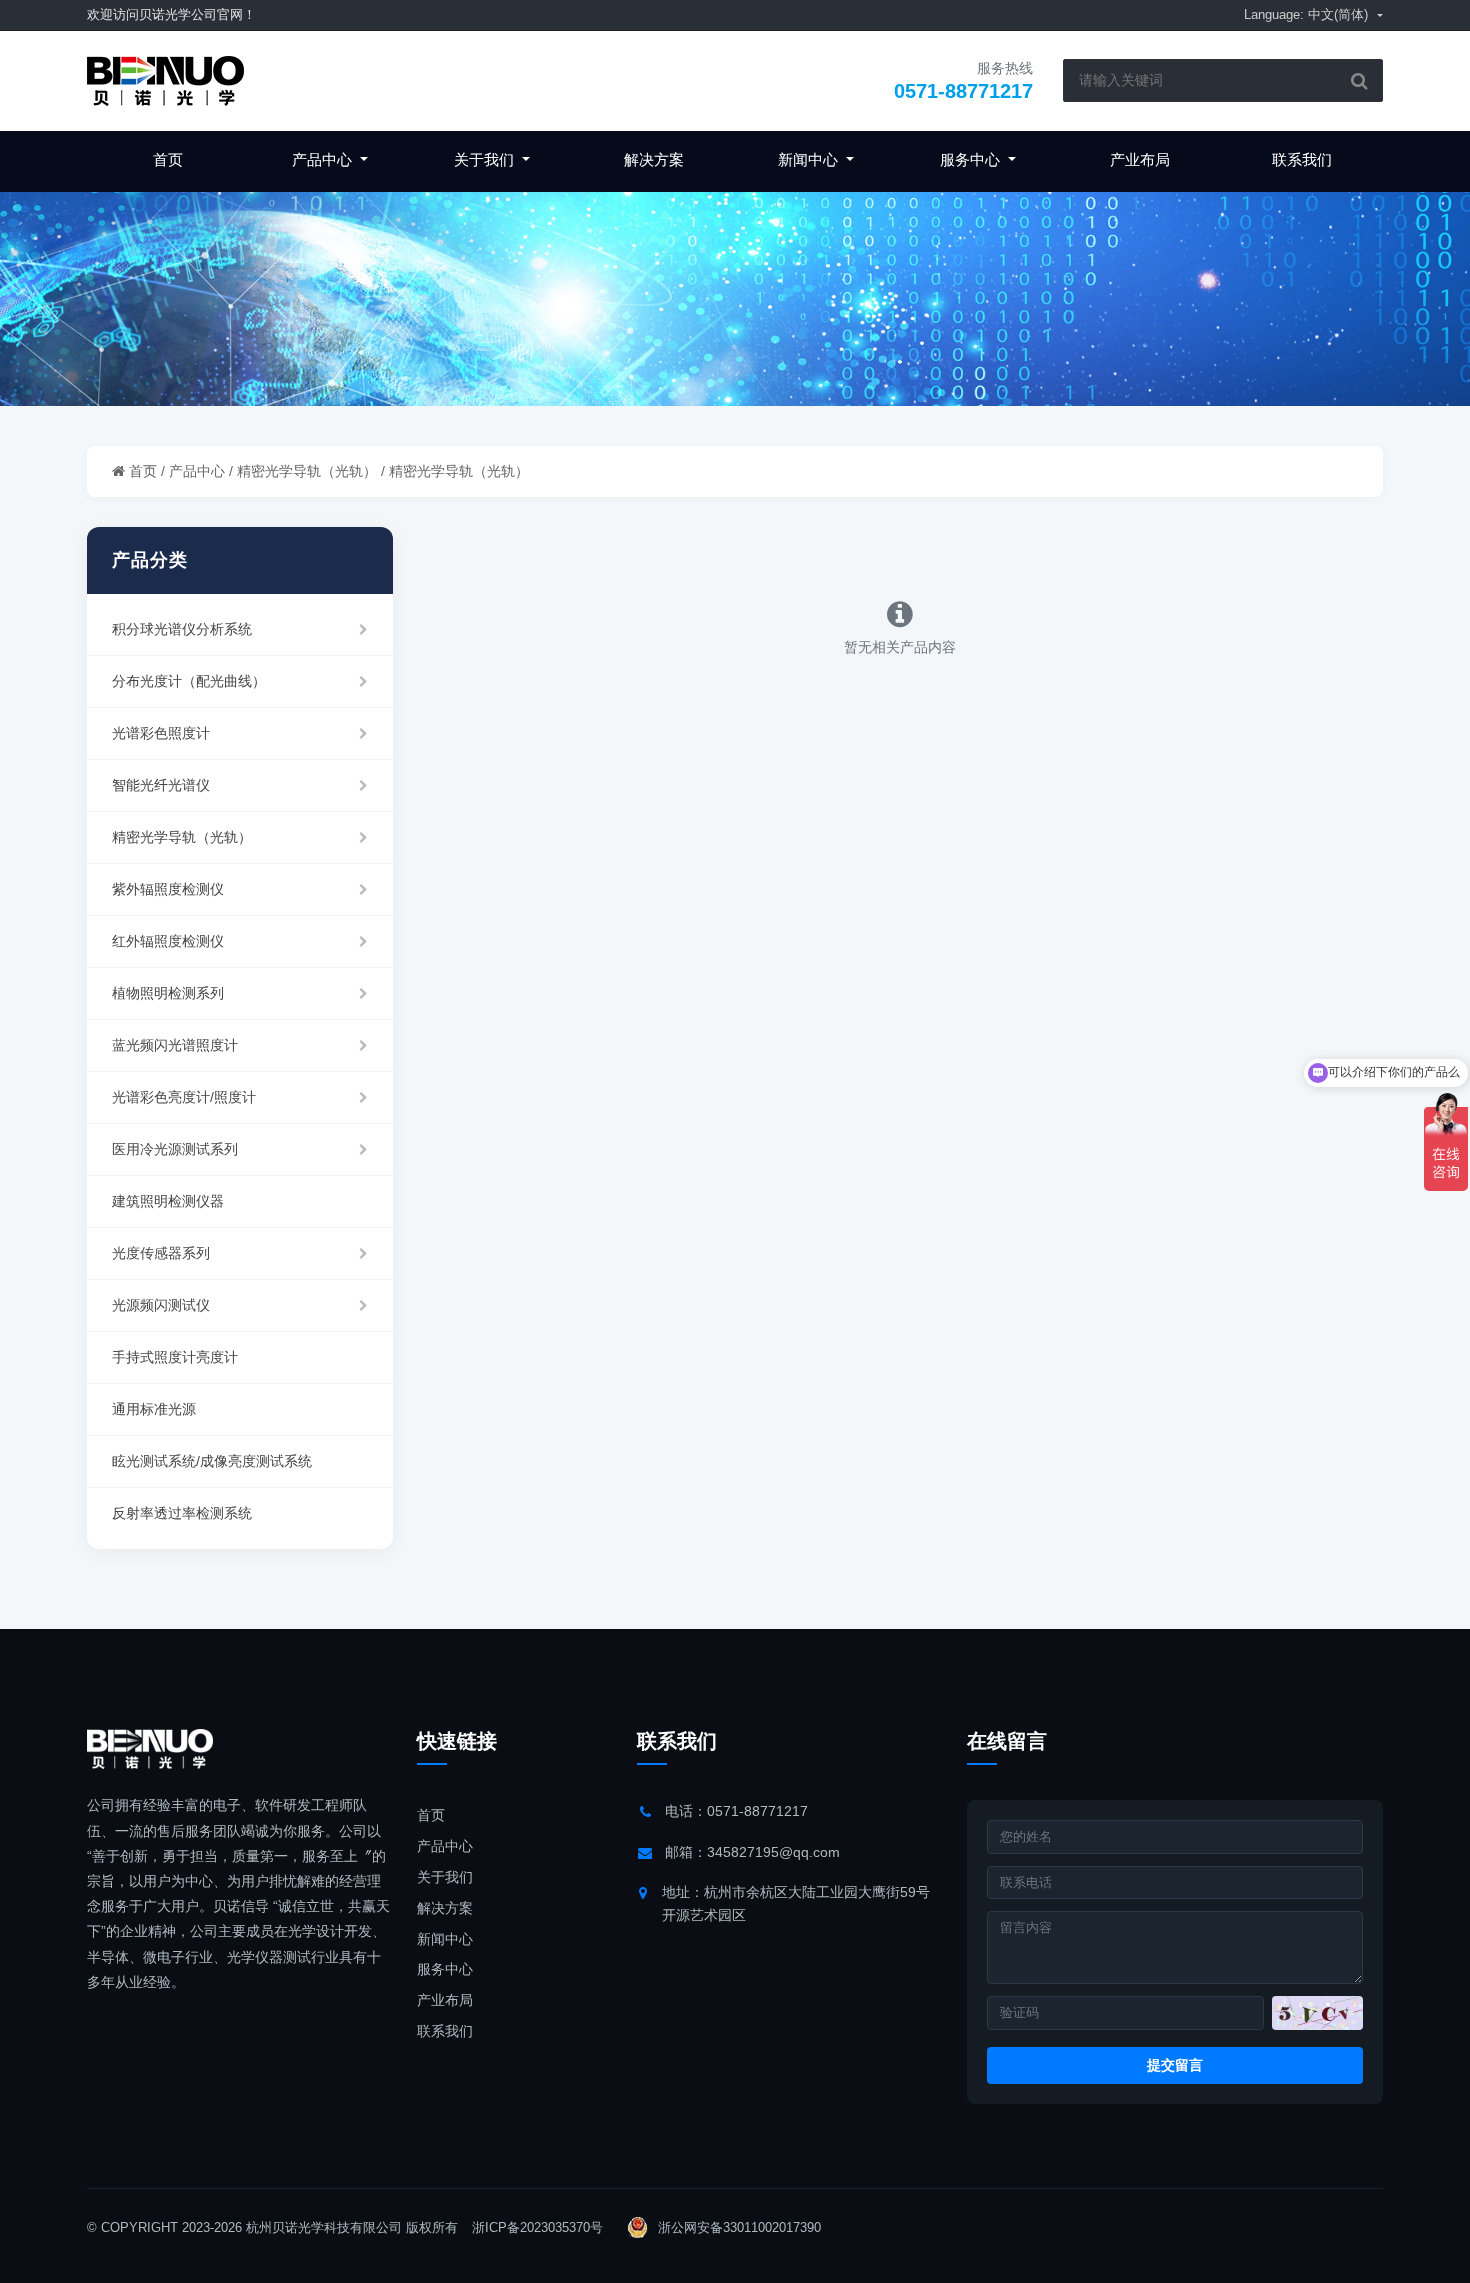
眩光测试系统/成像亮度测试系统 (212, 1461)
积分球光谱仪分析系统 (182, 629)
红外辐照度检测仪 (168, 941)
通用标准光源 (154, 1409)
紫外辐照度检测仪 (168, 889)
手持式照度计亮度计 (175, 1357)
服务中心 (972, 159)
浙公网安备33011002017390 (737, 2227)
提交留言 (1175, 2065)
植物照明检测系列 (168, 993)
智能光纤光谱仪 (161, 785)
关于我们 (486, 159)
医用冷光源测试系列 (175, 1149)
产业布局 (1140, 159)
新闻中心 (810, 159)
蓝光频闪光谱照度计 (175, 1045)
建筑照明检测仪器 (168, 1201)
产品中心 (324, 159)
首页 (168, 159)
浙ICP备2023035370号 (537, 2227)
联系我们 (1302, 159)
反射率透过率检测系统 (182, 1513)
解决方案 (654, 159)
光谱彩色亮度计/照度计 (184, 1097)
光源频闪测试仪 (161, 1305)
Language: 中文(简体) (1308, 14)
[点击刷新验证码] (1317, 2013)
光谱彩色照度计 (161, 733)
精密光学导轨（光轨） (307, 471)
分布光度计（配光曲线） (189, 681)
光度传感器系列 (161, 1253)
